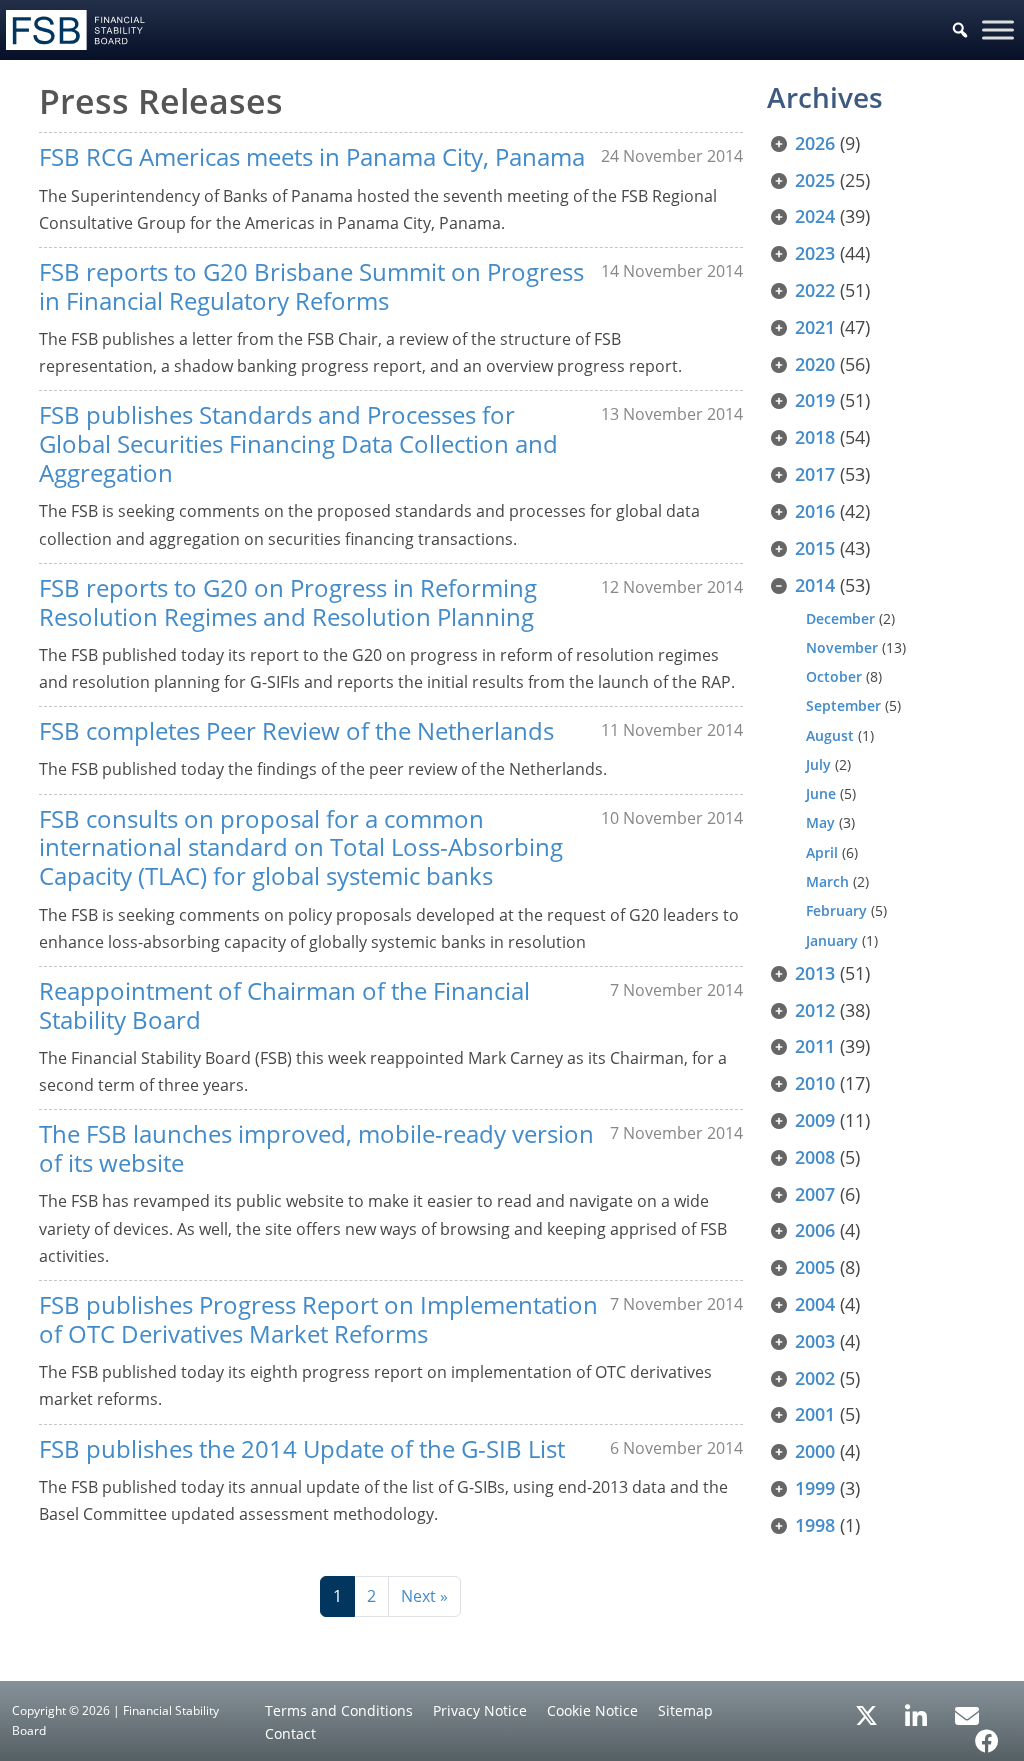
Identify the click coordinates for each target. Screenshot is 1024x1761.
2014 (815, 585)
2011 (815, 1046)
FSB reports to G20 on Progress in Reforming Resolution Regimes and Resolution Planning (288, 602)
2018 (815, 437)
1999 (815, 1488)
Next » (424, 1596)
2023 (815, 253)
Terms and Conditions (339, 1710)
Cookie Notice (592, 1710)
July (818, 764)
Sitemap (685, 1710)
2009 (815, 1120)
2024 (815, 216)
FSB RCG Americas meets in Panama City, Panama (312, 156)
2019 (815, 400)
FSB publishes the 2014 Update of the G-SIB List (302, 1448)
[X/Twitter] (866, 1714)
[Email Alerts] (967, 1714)
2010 (815, 1083)
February (836, 910)
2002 (815, 1378)
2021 (815, 327)
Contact (290, 1733)
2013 (815, 973)
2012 (815, 1010)
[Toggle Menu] (998, 29)
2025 (815, 180)
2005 (815, 1267)
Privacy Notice (480, 1710)
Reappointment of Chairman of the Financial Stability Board (284, 1005)
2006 (815, 1230)
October (834, 676)
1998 (815, 1525)
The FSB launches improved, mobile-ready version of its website (316, 1148)
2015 (815, 548)
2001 (815, 1414)
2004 (815, 1304)
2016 (815, 511)
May (820, 822)
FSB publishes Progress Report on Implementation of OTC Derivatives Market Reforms (318, 1319)
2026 (815, 143)
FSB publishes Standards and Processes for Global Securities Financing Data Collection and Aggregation (298, 443)
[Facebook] (987, 1734)
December (840, 618)
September (843, 705)
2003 (815, 1341)
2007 (815, 1194)
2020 (815, 364)
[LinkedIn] (916, 1709)
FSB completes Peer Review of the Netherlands (296, 730)
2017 (815, 474)
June (821, 793)
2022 (815, 290)
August (830, 735)
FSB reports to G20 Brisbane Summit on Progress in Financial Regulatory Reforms (311, 286)
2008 (815, 1157)
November (842, 647)
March (827, 881)
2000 (815, 1451)
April (822, 852)
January (832, 940)
